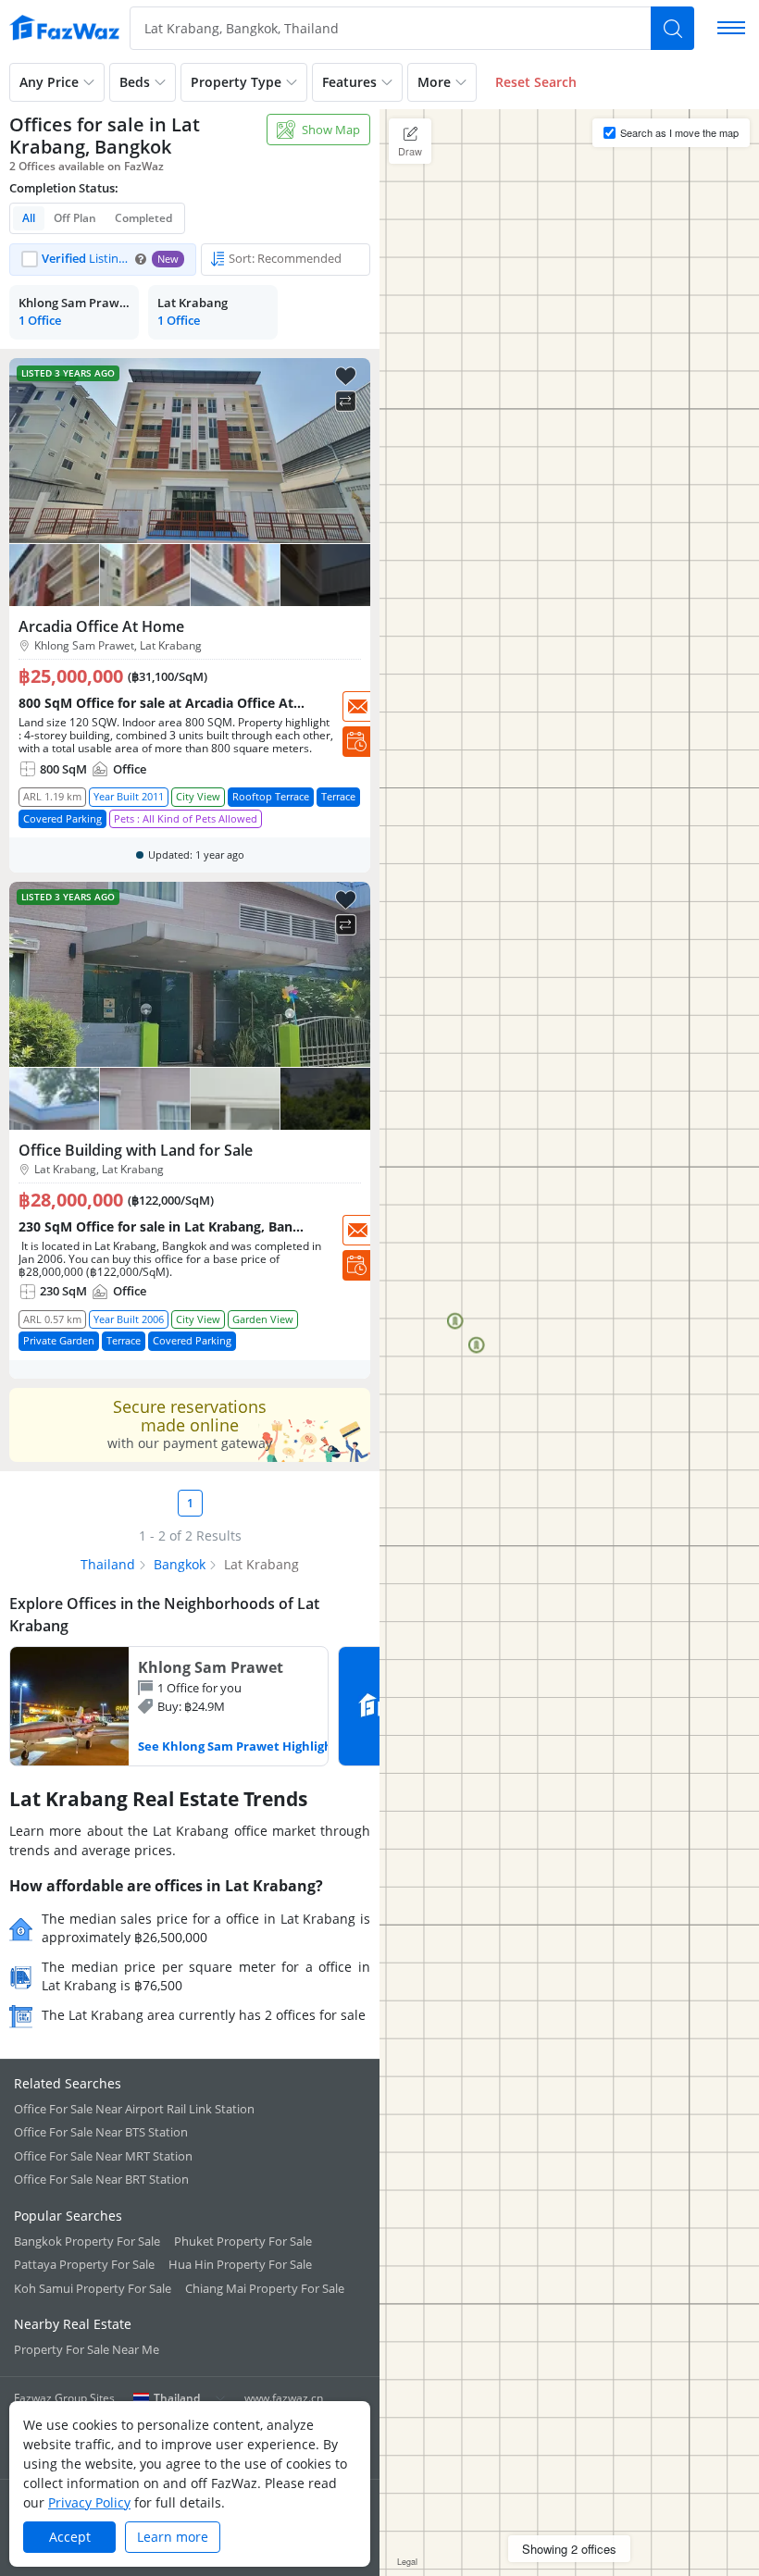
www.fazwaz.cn (284, 2398)
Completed (143, 218)
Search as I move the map (679, 132)
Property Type (236, 82)
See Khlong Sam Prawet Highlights (241, 1746)
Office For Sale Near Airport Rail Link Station (134, 2109)
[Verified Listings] (103, 260)
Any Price (49, 82)
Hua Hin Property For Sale (240, 2264)
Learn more (173, 2537)
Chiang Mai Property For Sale (265, 2288)
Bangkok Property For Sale (87, 2241)
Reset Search (536, 82)
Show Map (331, 130)
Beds (135, 82)
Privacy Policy (89, 2502)
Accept (70, 2537)
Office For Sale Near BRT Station (101, 2179)
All (29, 218)
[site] (65, 28)
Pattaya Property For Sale (84, 2264)
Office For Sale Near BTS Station (101, 2132)
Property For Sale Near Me (87, 2349)
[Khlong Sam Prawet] (169, 1706)
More (434, 82)
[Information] (141, 259)
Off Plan (75, 218)
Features (349, 82)
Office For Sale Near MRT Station (103, 2156)
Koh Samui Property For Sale (93, 2288)
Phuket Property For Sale (243, 2241)
